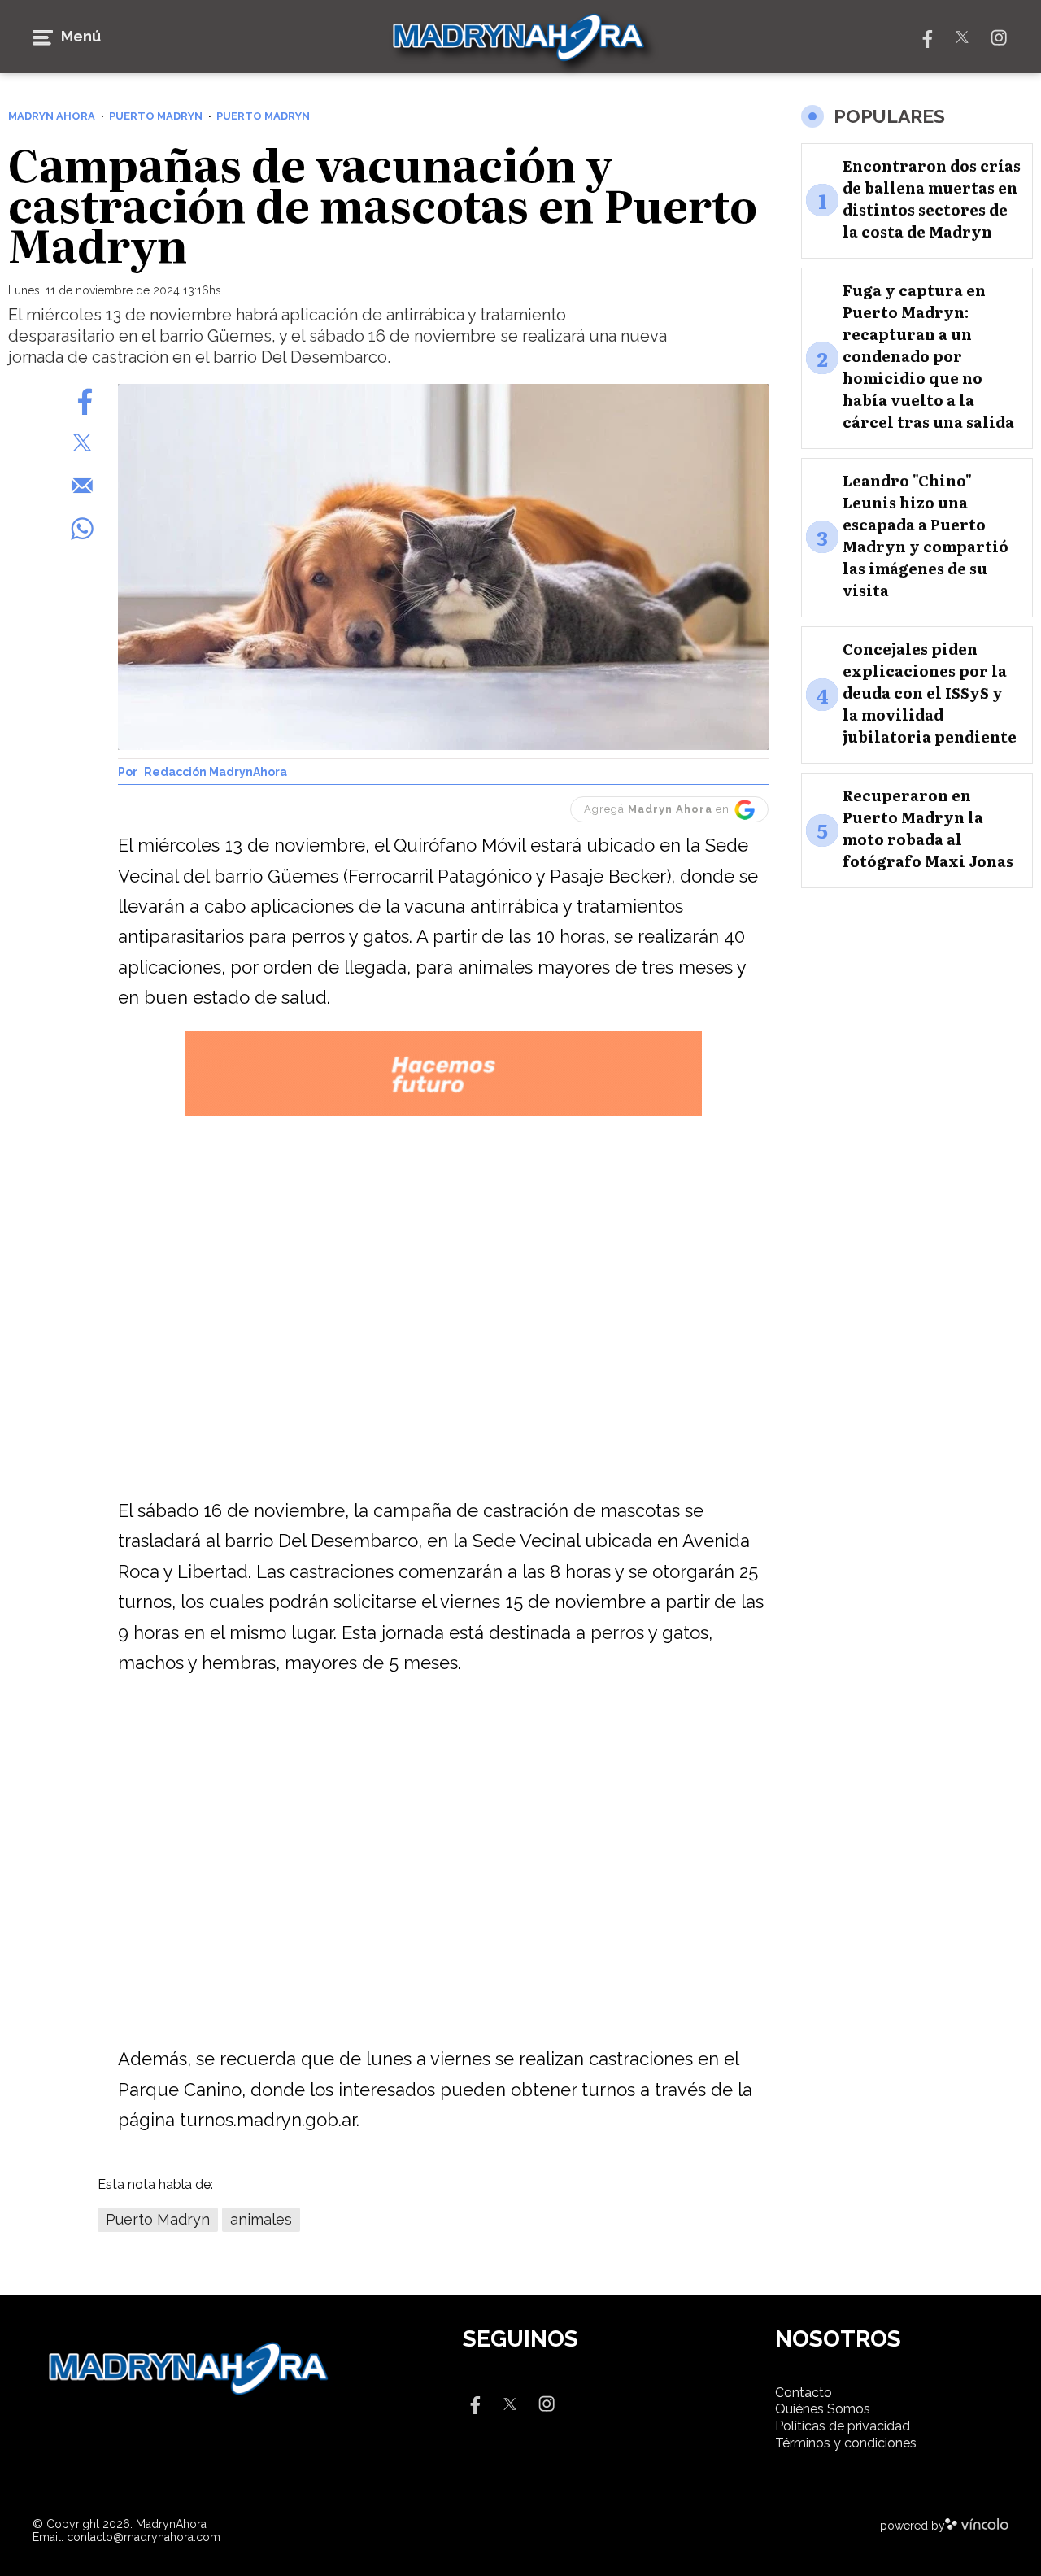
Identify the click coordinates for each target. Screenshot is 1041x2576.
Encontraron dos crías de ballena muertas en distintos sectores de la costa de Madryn (932, 198)
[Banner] (444, 1113)
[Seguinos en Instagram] (999, 36)
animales (261, 2219)
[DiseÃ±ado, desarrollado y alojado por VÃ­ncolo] (977, 2526)
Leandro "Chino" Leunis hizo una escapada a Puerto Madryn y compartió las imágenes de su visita (926, 535)
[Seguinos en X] (962, 36)
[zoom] (443, 567)
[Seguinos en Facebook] (926, 36)
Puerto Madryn (158, 2219)
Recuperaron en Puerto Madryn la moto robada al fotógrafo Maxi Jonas (928, 828)
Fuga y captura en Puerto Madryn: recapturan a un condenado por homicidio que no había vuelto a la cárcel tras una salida (928, 356)
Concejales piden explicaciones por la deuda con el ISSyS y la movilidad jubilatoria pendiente (930, 693)
